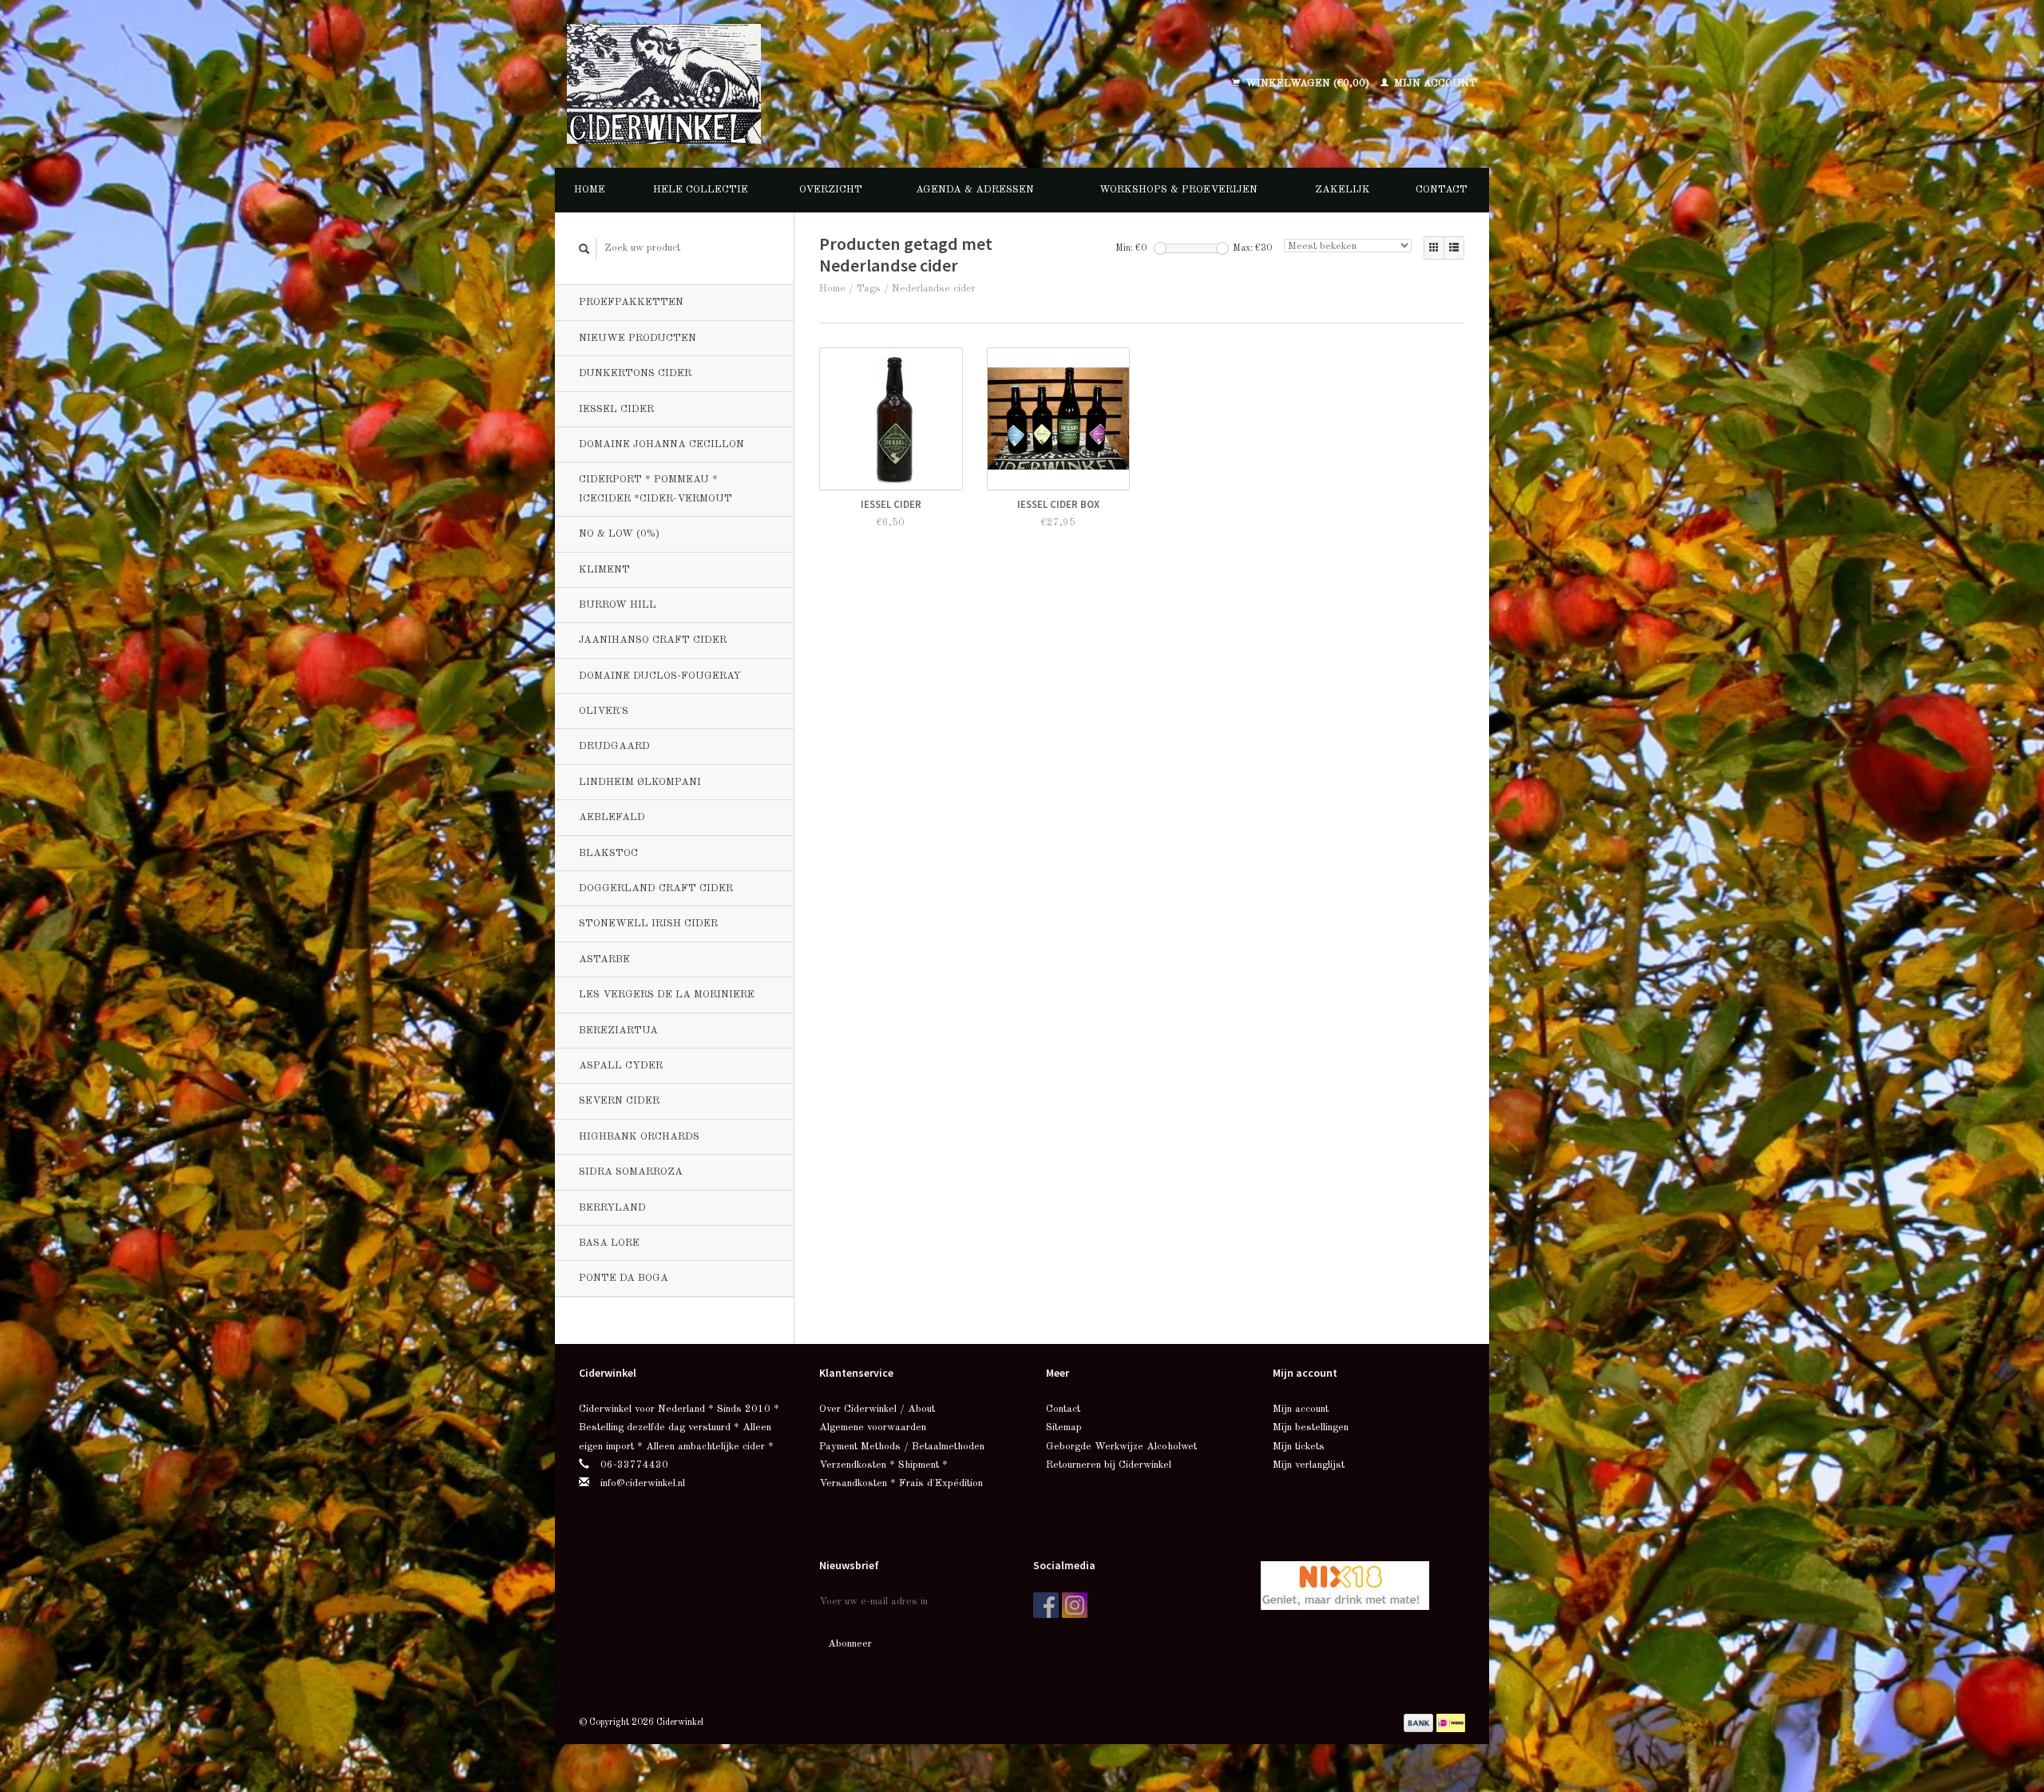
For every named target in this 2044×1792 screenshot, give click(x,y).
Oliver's (604, 711)
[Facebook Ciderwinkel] (1046, 1605)
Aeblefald (612, 817)
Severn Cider (619, 1101)
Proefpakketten (631, 302)
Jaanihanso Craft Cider (653, 640)
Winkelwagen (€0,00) (1307, 83)
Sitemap (1064, 1427)
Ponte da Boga (624, 1278)
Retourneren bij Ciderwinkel (1109, 1465)
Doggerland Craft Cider (656, 888)
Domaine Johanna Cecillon (662, 444)
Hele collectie (701, 190)
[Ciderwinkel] (768, 84)
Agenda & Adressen (975, 190)
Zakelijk (1343, 190)
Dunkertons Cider (635, 373)
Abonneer (850, 1644)
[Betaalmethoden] (1420, 1722)
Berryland (612, 1208)
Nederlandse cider (934, 289)
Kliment (604, 570)
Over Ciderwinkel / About (877, 1409)
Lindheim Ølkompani (640, 782)
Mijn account (1434, 83)
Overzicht (831, 190)
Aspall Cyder (621, 1066)
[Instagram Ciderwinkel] (1075, 1605)
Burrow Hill (618, 605)
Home (590, 190)
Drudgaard (614, 746)
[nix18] (1345, 1585)
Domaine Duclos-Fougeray (660, 676)
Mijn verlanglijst (1309, 1465)
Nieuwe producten (638, 338)
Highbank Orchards (639, 1137)
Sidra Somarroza (631, 1172)
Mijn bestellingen (1311, 1427)
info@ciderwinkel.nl (643, 1483)
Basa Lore (609, 1243)
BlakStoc (608, 853)
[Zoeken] (584, 249)
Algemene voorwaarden (873, 1427)
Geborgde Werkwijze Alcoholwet (1121, 1447)
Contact (1442, 190)
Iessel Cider (616, 409)
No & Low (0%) (619, 534)
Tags (869, 289)
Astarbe (604, 959)
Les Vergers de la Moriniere (667, 995)
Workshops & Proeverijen (1178, 190)
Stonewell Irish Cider (648, 924)
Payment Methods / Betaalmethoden (902, 1447)
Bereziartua (618, 1031)
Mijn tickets (1299, 1447)
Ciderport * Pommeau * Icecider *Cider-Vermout (656, 489)
